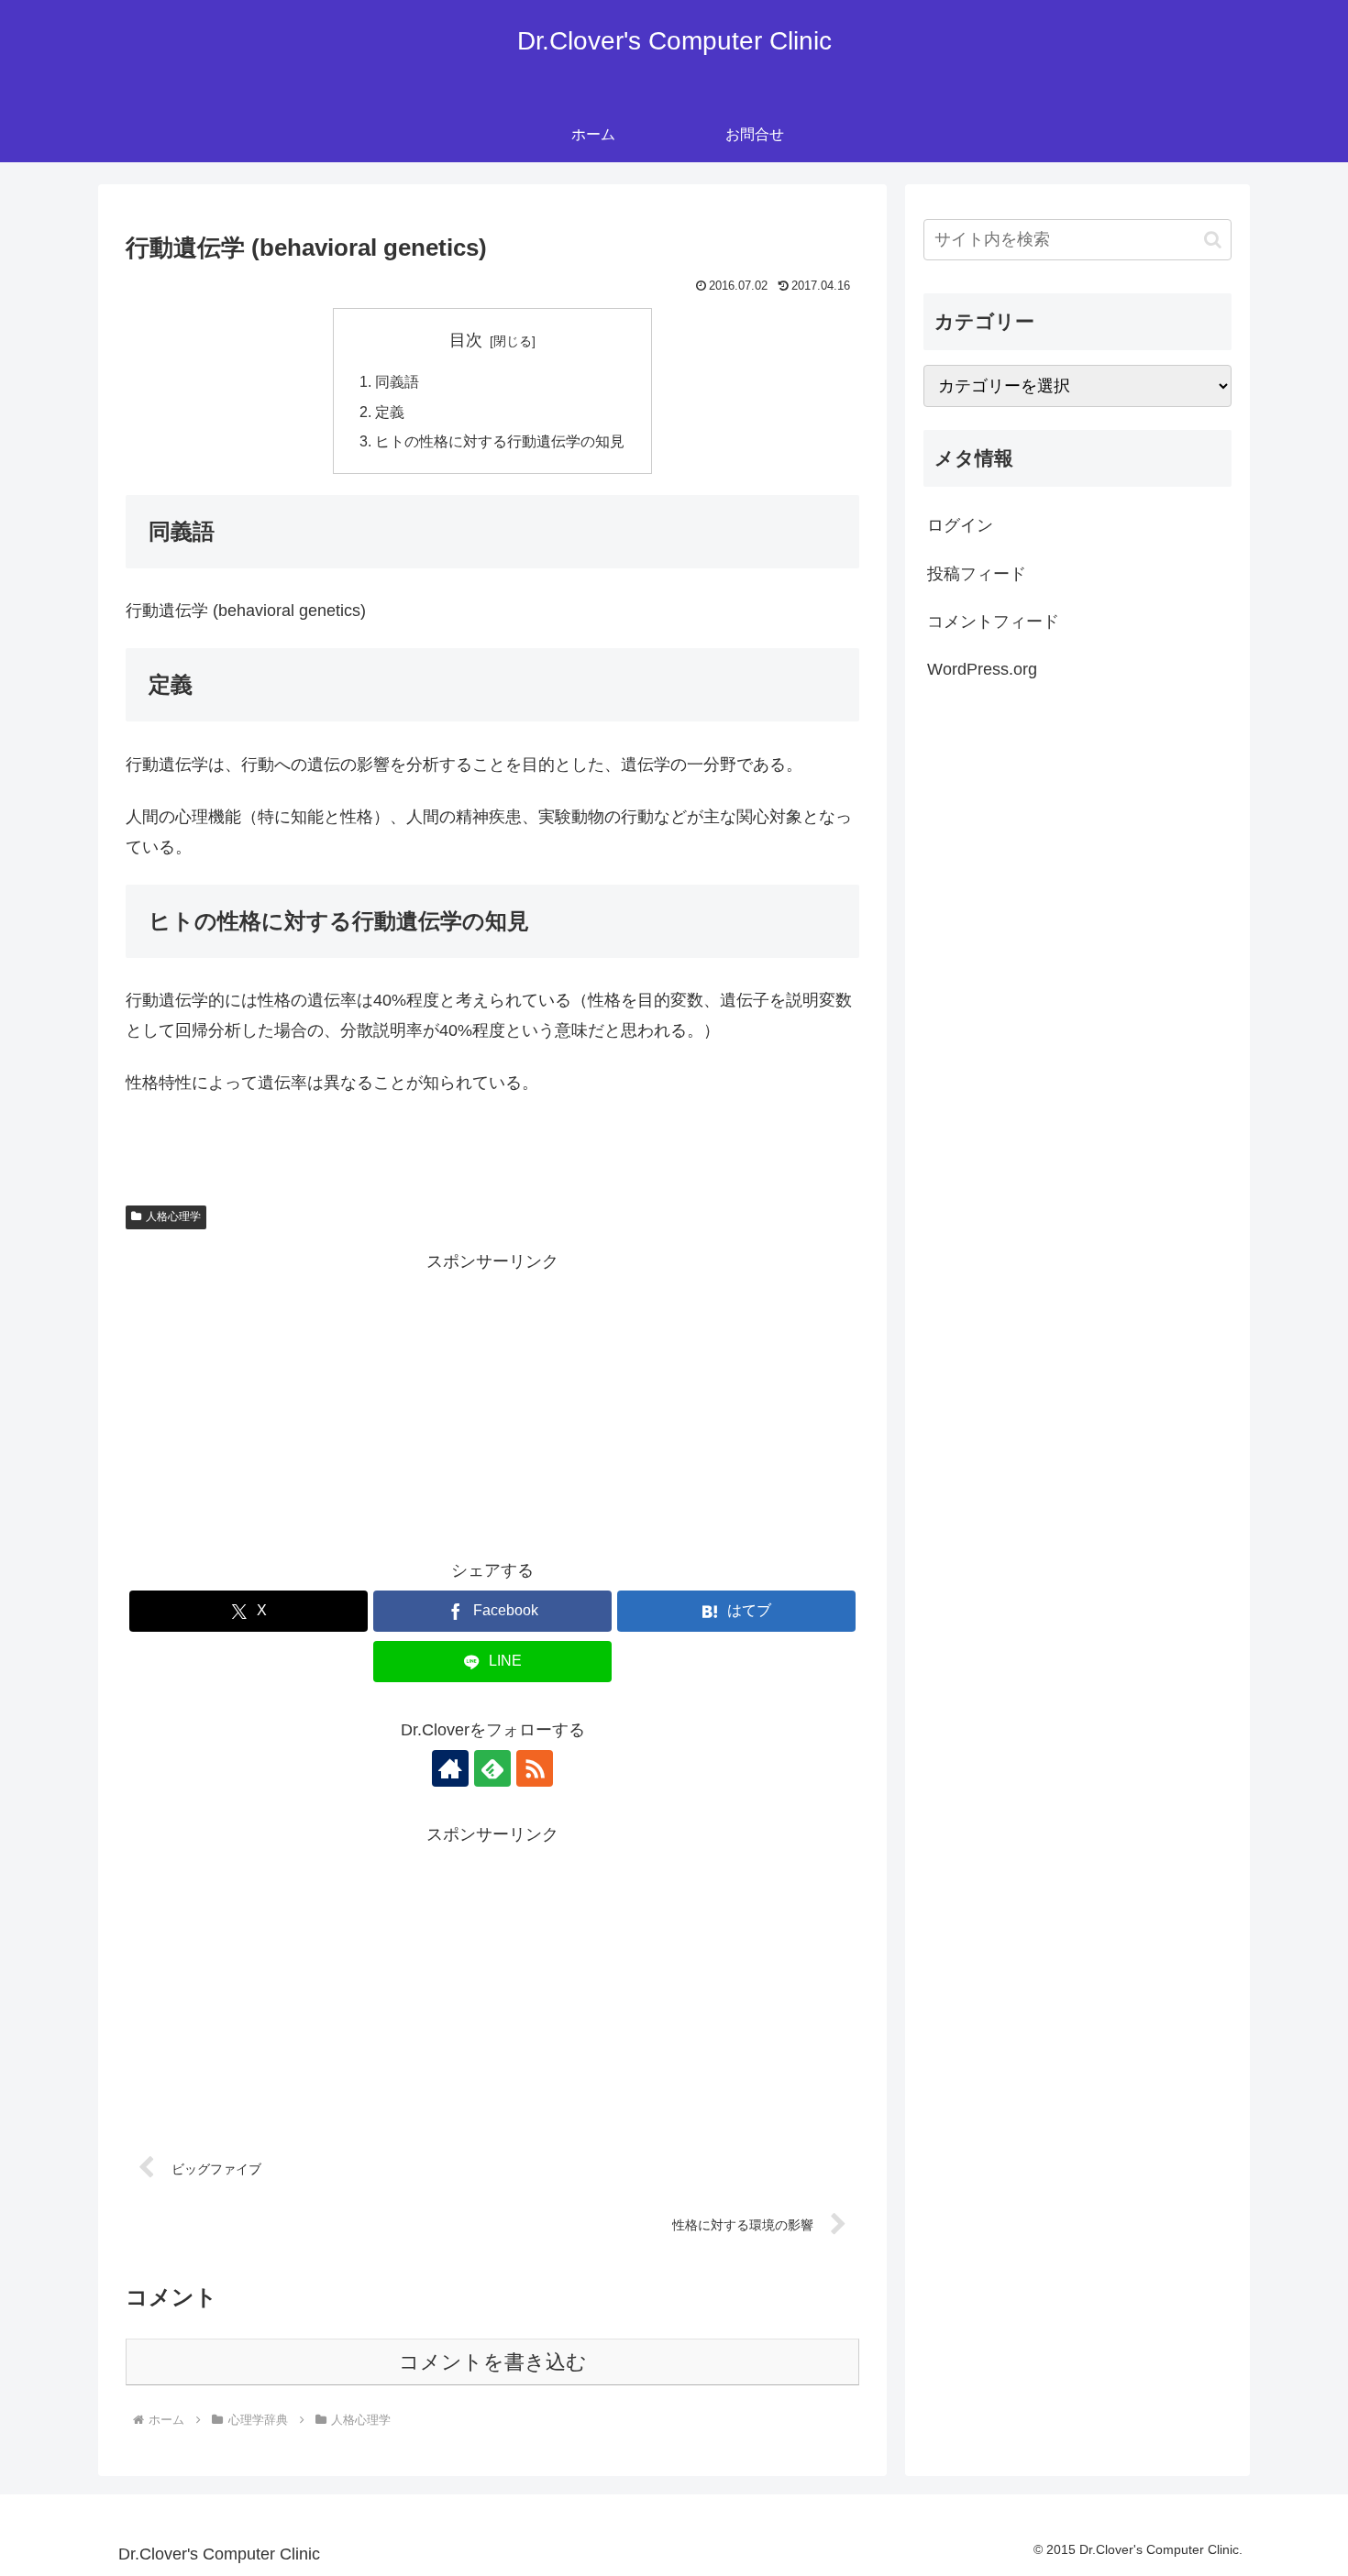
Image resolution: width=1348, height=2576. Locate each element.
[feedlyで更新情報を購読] (492, 1768)
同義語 (397, 381)
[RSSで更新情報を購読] (535, 1768)
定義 (390, 412)
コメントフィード (993, 622)
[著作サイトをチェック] (450, 1768)
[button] (1213, 240)
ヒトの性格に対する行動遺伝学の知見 (500, 441)
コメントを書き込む (493, 2362)
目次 (466, 340)
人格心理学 (173, 1216)
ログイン (960, 525)
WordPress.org (982, 669)
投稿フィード (977, 574)
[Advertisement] (492, 1404)
